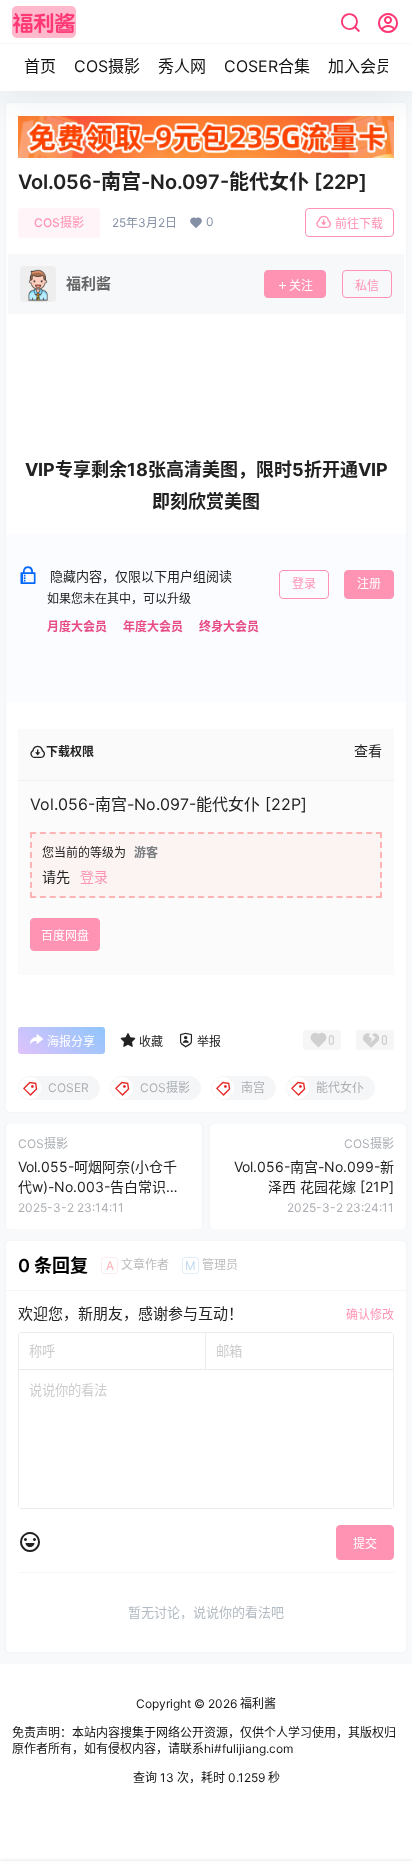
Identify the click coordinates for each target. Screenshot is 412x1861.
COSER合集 (267, 66)
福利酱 (256, 1703)
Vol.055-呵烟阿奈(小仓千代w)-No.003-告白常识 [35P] (97, 1186)
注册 (369, 583)
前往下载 (359, 223)
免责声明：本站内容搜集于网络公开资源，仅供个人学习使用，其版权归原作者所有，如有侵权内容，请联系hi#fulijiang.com (204, 1741)
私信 (367, 285)
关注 (301, 285)
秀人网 (182, 66)
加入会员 (360, 66)
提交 (365, 1543)
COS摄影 (107, 66)
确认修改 (370, 1314)
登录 (304, 583)
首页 (40, 66)
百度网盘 (65, 935)
